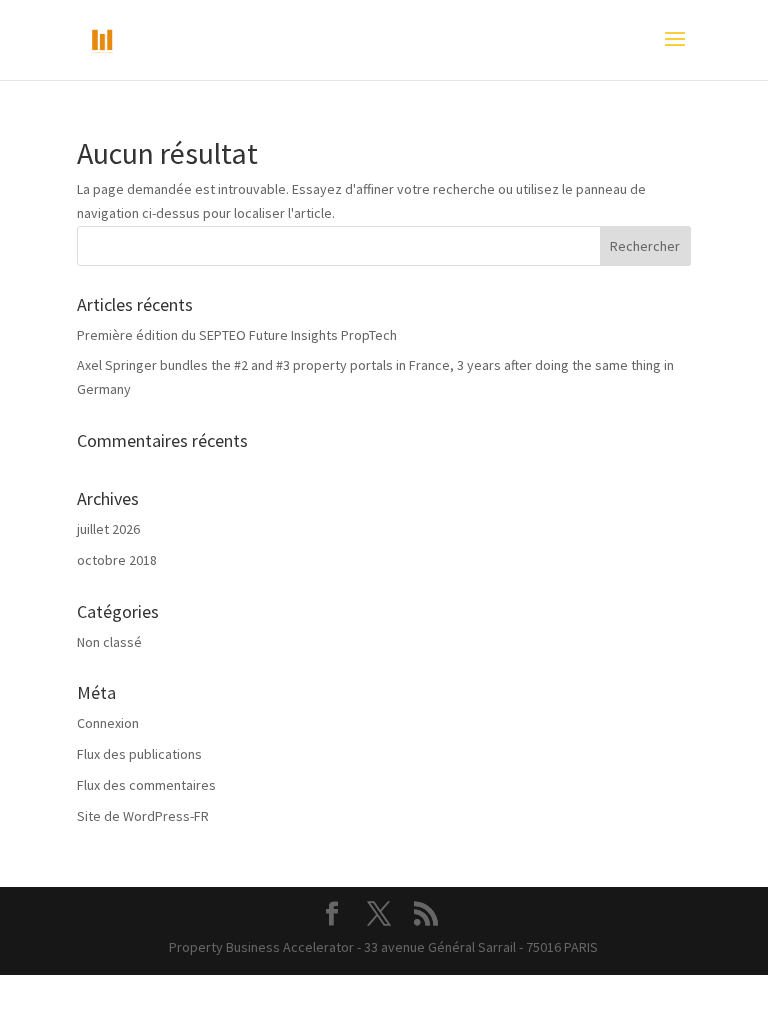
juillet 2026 (108, 529)
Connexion (108, 723)
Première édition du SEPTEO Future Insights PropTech (237, 335)
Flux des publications (139, 754)
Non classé (109, 642)
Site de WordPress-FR (143, 816)
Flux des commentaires (146, 785)
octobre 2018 (117, 560)
